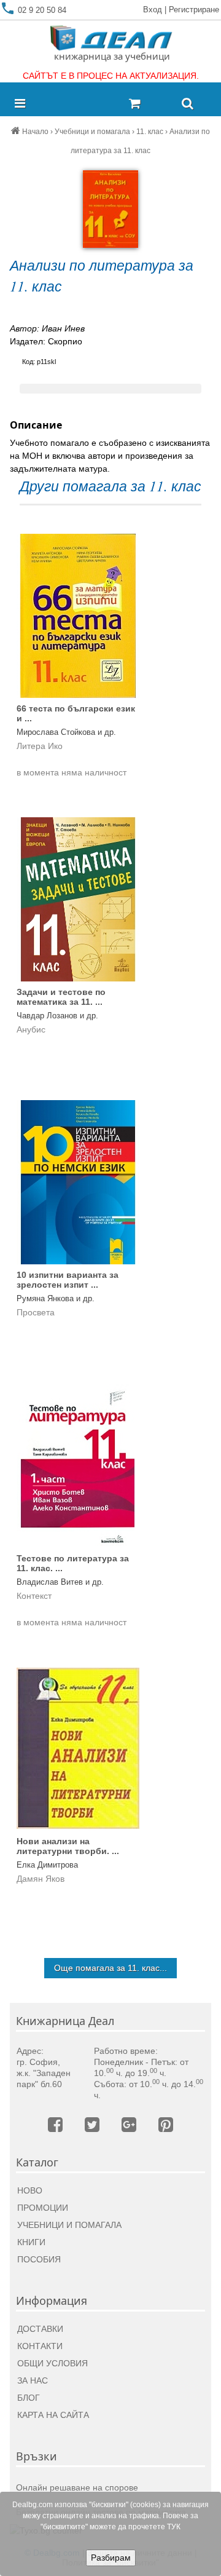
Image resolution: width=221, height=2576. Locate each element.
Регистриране (194, 10)
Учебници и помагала (69, 2225)
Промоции (43, 2208)
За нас (33, 2380)
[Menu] (23, 104)
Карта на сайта (53, 2415)
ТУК (174, 2527)
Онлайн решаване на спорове (77, 2487)
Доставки (40, 2329)
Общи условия (52, 2363)
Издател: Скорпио (46, 341)
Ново (30, 2190)
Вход (153, 10)
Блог (29, 2398)
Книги (31, 2242)
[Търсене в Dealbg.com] (188, 104)
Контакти (40, 2346)
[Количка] (150, 104)
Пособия (39, 2259)
